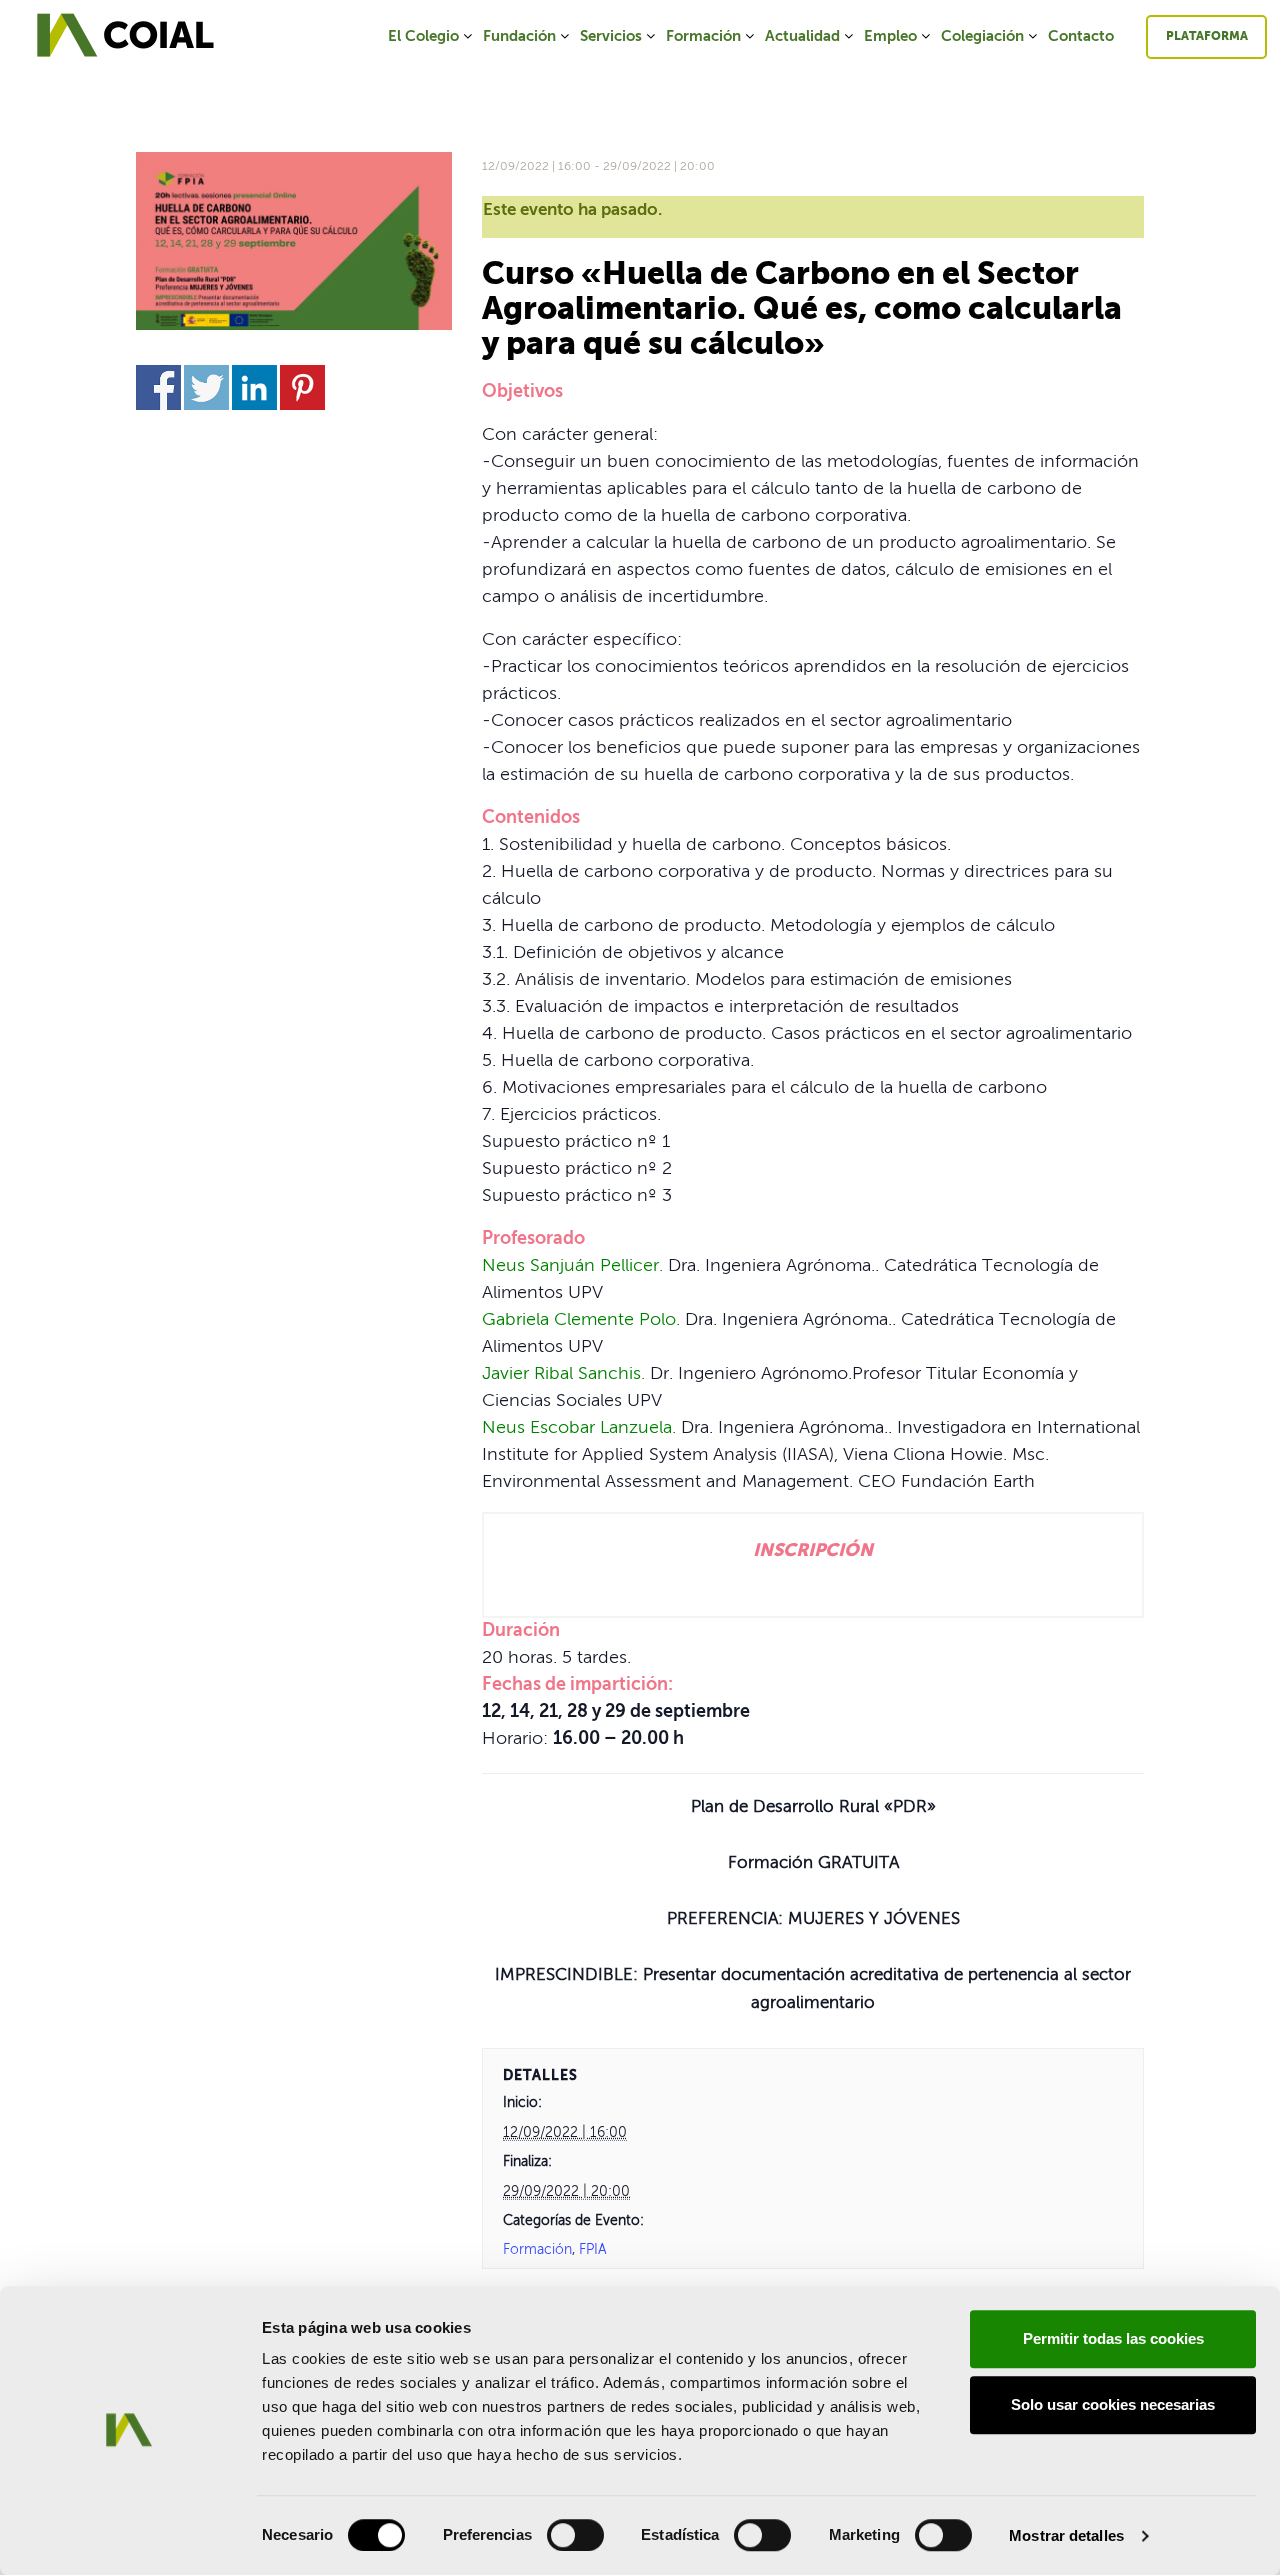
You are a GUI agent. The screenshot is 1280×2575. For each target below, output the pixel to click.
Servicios (611, 36)
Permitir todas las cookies (1113, 2338)
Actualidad (802, 36)
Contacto (1081, 36)
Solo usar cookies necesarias (1113, 2404)
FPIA (593, 2250)
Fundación (519, 36)
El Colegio (423, 36)
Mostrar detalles (1066, 2535)
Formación (703, 36)
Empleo (890, 36)
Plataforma (1207, 37)
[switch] (575, 2535)
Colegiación (982, 36)
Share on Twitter (206, 387)
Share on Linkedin (254, 387)
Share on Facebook (158, 387)
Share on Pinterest (302, 387)
